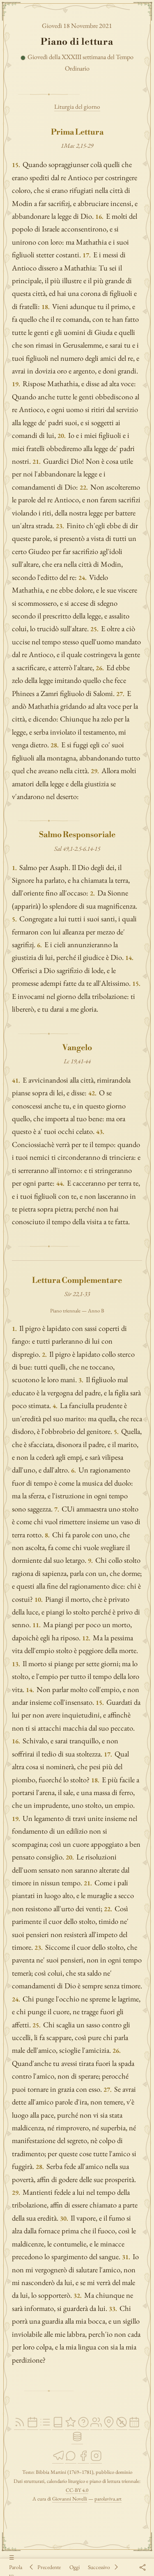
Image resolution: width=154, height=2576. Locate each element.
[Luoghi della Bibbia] (109, 2426)
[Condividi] (142, 2567)
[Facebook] (83, 2460)
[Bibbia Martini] (58, 2426)
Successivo (99, 2567)
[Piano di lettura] (45, 2426)
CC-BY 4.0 (77, 2490)
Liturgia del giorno (77, 107)
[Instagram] (96, 2460)
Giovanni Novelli (70, 2499)
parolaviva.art (108, 2499)
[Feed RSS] (20, 2426)
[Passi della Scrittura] (71, 2426)
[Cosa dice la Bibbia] (83, 2426)
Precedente (49, 2567)
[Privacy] (122, 2426)
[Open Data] (77, 2440)
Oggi (75, 2567)
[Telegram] (58, 2460)
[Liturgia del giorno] (32, 2426)
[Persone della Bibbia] (96, 2426)
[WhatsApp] (71, 2460)
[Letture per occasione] (134, 2426)
